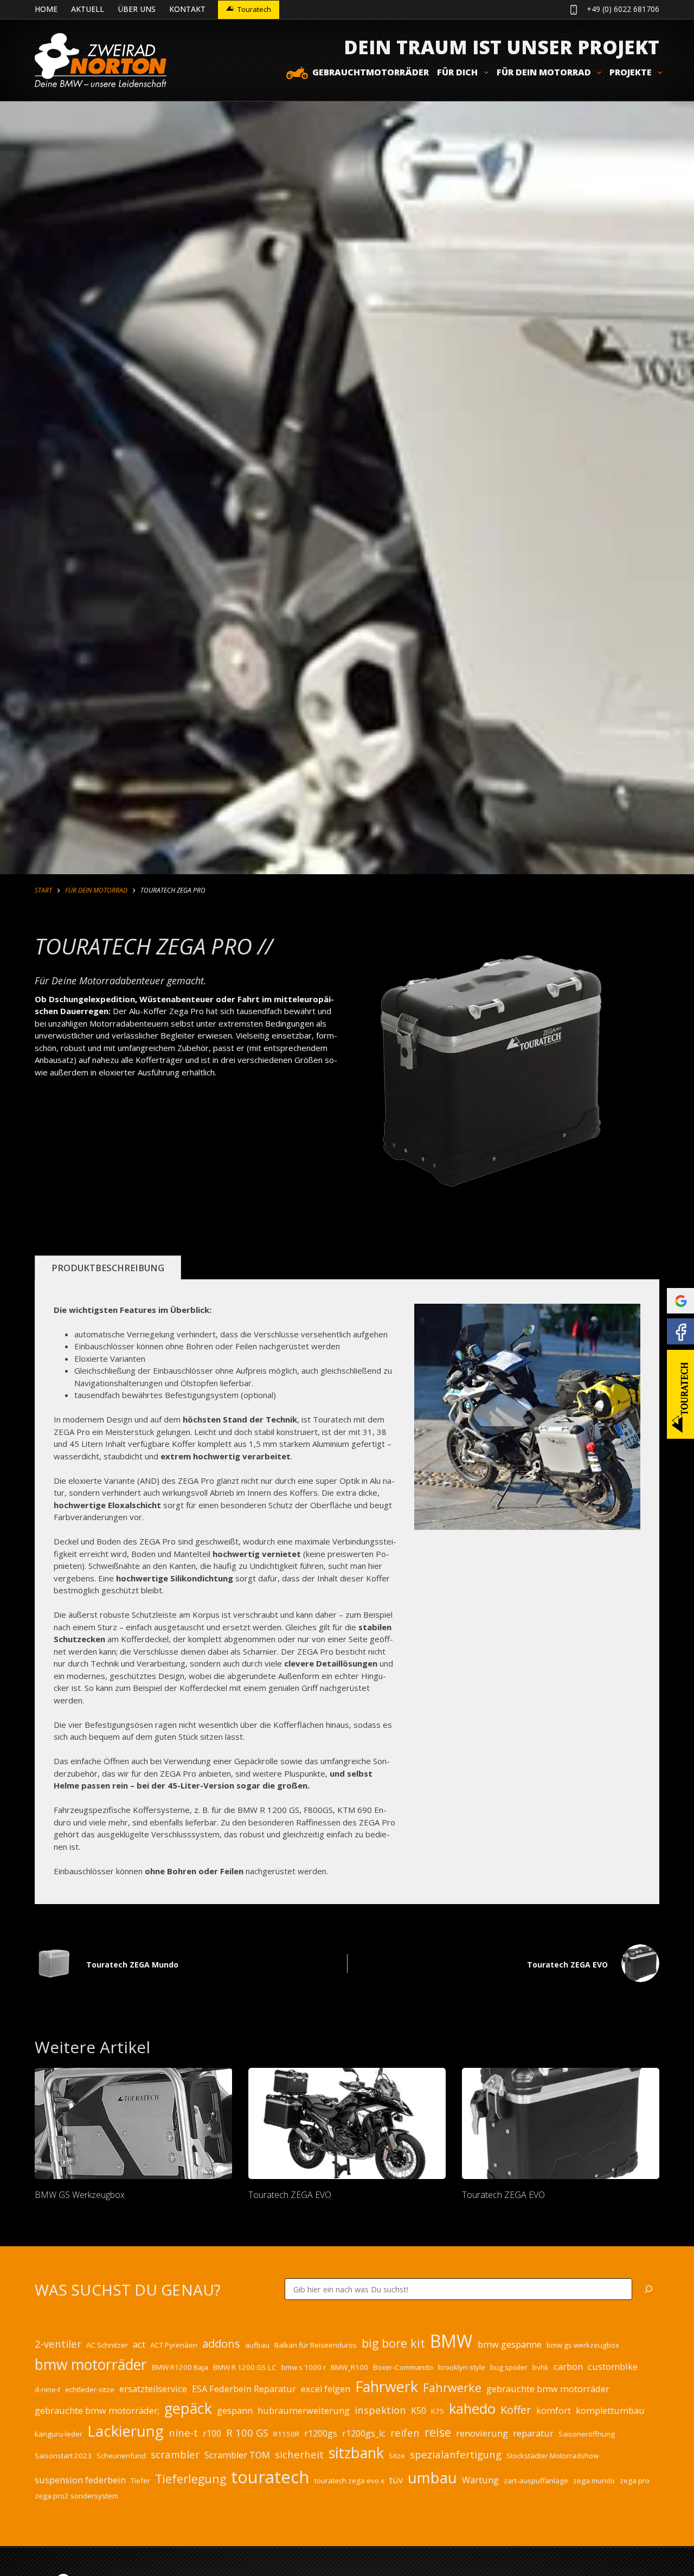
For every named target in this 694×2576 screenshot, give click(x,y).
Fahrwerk (387, 2386)
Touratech (254, 9)
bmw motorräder (91, 2364)
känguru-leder (59, 2434)
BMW (451, 2341)
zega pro (635, 2481)
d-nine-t (47, 2389)
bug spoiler (509, 2367)
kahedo (472, 2408)
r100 (212, 2433)
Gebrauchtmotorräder (371, 72)
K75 (438, 2411)
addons (221, 2344)
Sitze (397, 2456)
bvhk (541, 2367)
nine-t (183, 2433)
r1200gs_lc (364, 2433)
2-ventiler (58, 2344)
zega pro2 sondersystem (76, 2496)
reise (438, 2432)
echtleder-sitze (90, 2389)
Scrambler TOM (237, 2455)
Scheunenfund (121, 2456)
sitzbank (356, 2453)
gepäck (188, 2408)
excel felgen (326, 2389)
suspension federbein (80, 2480)
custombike (613, 2367)
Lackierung (126, 2431)
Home (46, 9)
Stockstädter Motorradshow (552, 2456)
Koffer (516, 2410)
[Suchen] (648, 2289)
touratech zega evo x (349, 2481)
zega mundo (594, 2481)
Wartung (480, 2480)
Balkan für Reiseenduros (316, 2345)
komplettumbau (610, 2411)
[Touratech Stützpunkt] (680, 1394)
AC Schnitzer (107, 2345)
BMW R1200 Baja (180, 2367)
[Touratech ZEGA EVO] (347, 2123)
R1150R (286, 2434)
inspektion (380, 2410)
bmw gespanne (510, 2344)
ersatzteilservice (153, 2389)
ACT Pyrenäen (174, 2345)
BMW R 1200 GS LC (245, 2367)
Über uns (137, 9)
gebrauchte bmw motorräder (548, 2389)
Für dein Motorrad (544, 72)
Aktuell (88, 9)
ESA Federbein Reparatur (244, 2389)
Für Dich (457, 72)
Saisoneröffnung (587, 2434)
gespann (235, 2411)
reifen (405, 2433)
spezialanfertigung (456, 2454)
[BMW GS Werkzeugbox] (133, 2123)
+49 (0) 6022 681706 (623, 9)
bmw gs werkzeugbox (583, 2345)
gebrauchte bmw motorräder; (97, 2411)
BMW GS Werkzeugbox (80, 2195)
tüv (396, 2480)
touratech (270, 2477)
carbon (568, 2367)
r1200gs (321, 2433)
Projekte (631, 72)
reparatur (533, 2433)
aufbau (257, 2345)
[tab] (108, 1268)
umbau (432, 2477)
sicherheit (299, 2454)
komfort (554, 2411)
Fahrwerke (452, 2388)
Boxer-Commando (403, 2367)
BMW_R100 (349, 2367)
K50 (419, 2411)
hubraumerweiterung (304, 2411)
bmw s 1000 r (304, 2367)
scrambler (175, 2454)
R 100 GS (247, 2433)
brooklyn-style (462, 2367)
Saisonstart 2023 (63, 2456)
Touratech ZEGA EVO (290, 2195)
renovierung (482, 2433)
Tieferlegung (191, 2479)
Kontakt (187, 9)
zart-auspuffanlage (536, 2481)
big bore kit (393, 2343)
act (139, 2344)
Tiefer (140, 2481)
